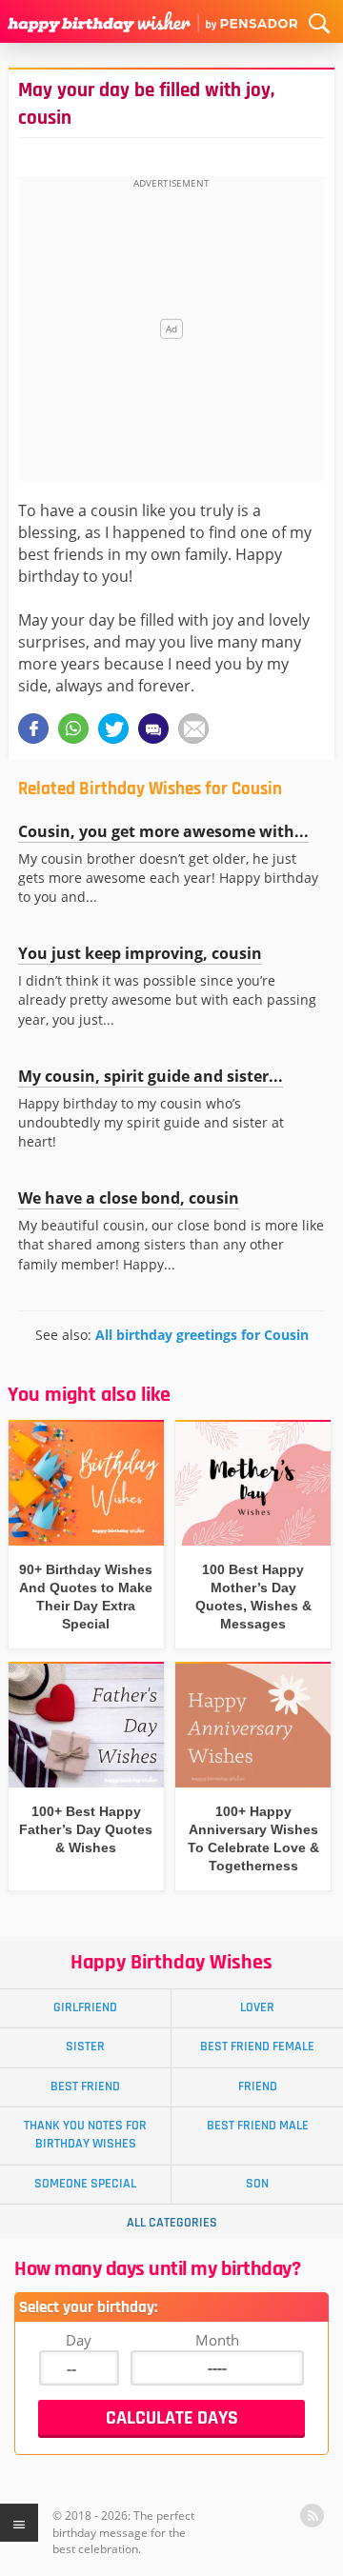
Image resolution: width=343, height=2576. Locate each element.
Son (257, 2184)
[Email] (193, 729)
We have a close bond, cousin (129, 1198)
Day (79, 2340)
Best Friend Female (257, 2047)
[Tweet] (113, 729)
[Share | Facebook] (33, 729)
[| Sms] (153, 729)
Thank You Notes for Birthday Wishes (85, 2135)
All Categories (172, 2223)
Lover (257, 2007)
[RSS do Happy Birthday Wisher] (312, 2516)
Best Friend (85, 2087)
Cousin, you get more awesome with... (163, 831)
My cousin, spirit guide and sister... (151, 1076)
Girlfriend (85, 2007)
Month (217, 2340)
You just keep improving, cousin (140, 953)
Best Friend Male (258, 2126)
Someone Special (85, 2184)
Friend (258, 2087)
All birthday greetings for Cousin (202, 1335)
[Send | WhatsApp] (73, 729)
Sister (85, 2047)
